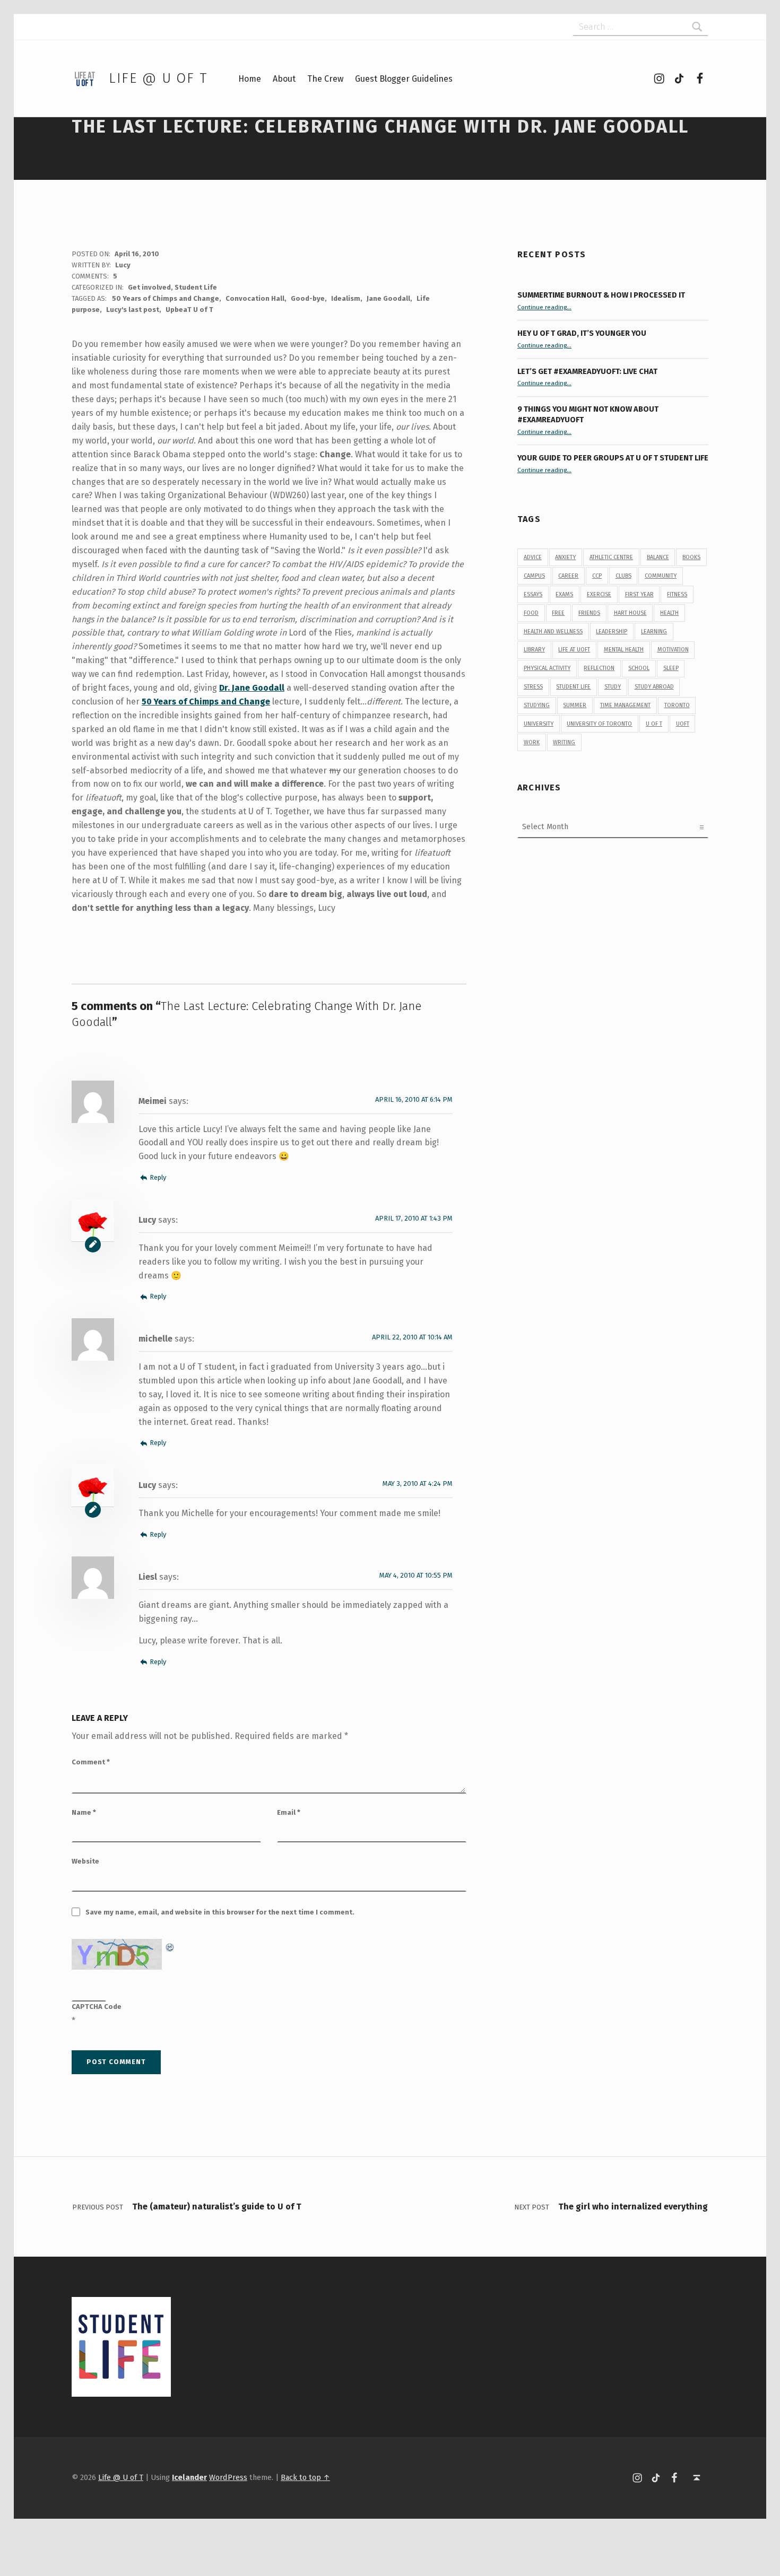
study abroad (654, 687)
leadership (612, 632)
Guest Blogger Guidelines (404, 79)
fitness (677, 594)
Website (85, 1861)
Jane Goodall (388, 298)
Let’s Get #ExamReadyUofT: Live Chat (587, 371)
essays (533, 594)
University (539, 724)
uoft (683, 724)
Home (250, 79)
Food (531, 613)
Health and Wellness (553, 632)
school (639, 668)
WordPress (228, 2477)
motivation (673, 650)
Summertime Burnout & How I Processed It (601, 295)
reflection (599, 668)
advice (533, 557)
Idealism (346, 298)
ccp (597, 576)
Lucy (123, 265)
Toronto (677, 705)
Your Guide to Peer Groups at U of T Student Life (613, 458)
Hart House (630, 613)
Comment (91, 1762)
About (284, 79)
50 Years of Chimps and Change (166, 298)
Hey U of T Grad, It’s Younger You (583, 333)
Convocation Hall (255, 298)
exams (564, 594)
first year (639, 594)
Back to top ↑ (305, 2477)
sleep (671, 668)
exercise (599, 594)
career (568, 576)
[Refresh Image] (170, 1946)
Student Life (196, 287)
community (661, 576)
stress (533, 687)
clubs (623, 576)
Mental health (624, 650)
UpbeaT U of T (189, 310)
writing (564, 742)
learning (654, 632)
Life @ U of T (158, 78)
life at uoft (574, 650)
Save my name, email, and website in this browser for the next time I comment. (220, 1912)
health (669, 613)
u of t (654, 724)
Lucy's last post (133, 310)
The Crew (325, 79)
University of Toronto (599, 724)
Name (84, 1812)
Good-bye (308, 298)
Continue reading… (544, 307)
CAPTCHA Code (97, 2007)
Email (289, 1812)
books (691, 557)
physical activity (547, 668)
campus (534, 576)
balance (658, 557)
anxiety (565, 557)
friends (589, 613)
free (558, 613)
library (534, 650)
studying (537, 705)
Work (532, 742)
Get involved (149, 287)
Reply (158, 1177)
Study (613, 687)
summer (575, 705)
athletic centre (611, 557)
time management (625, 705)
